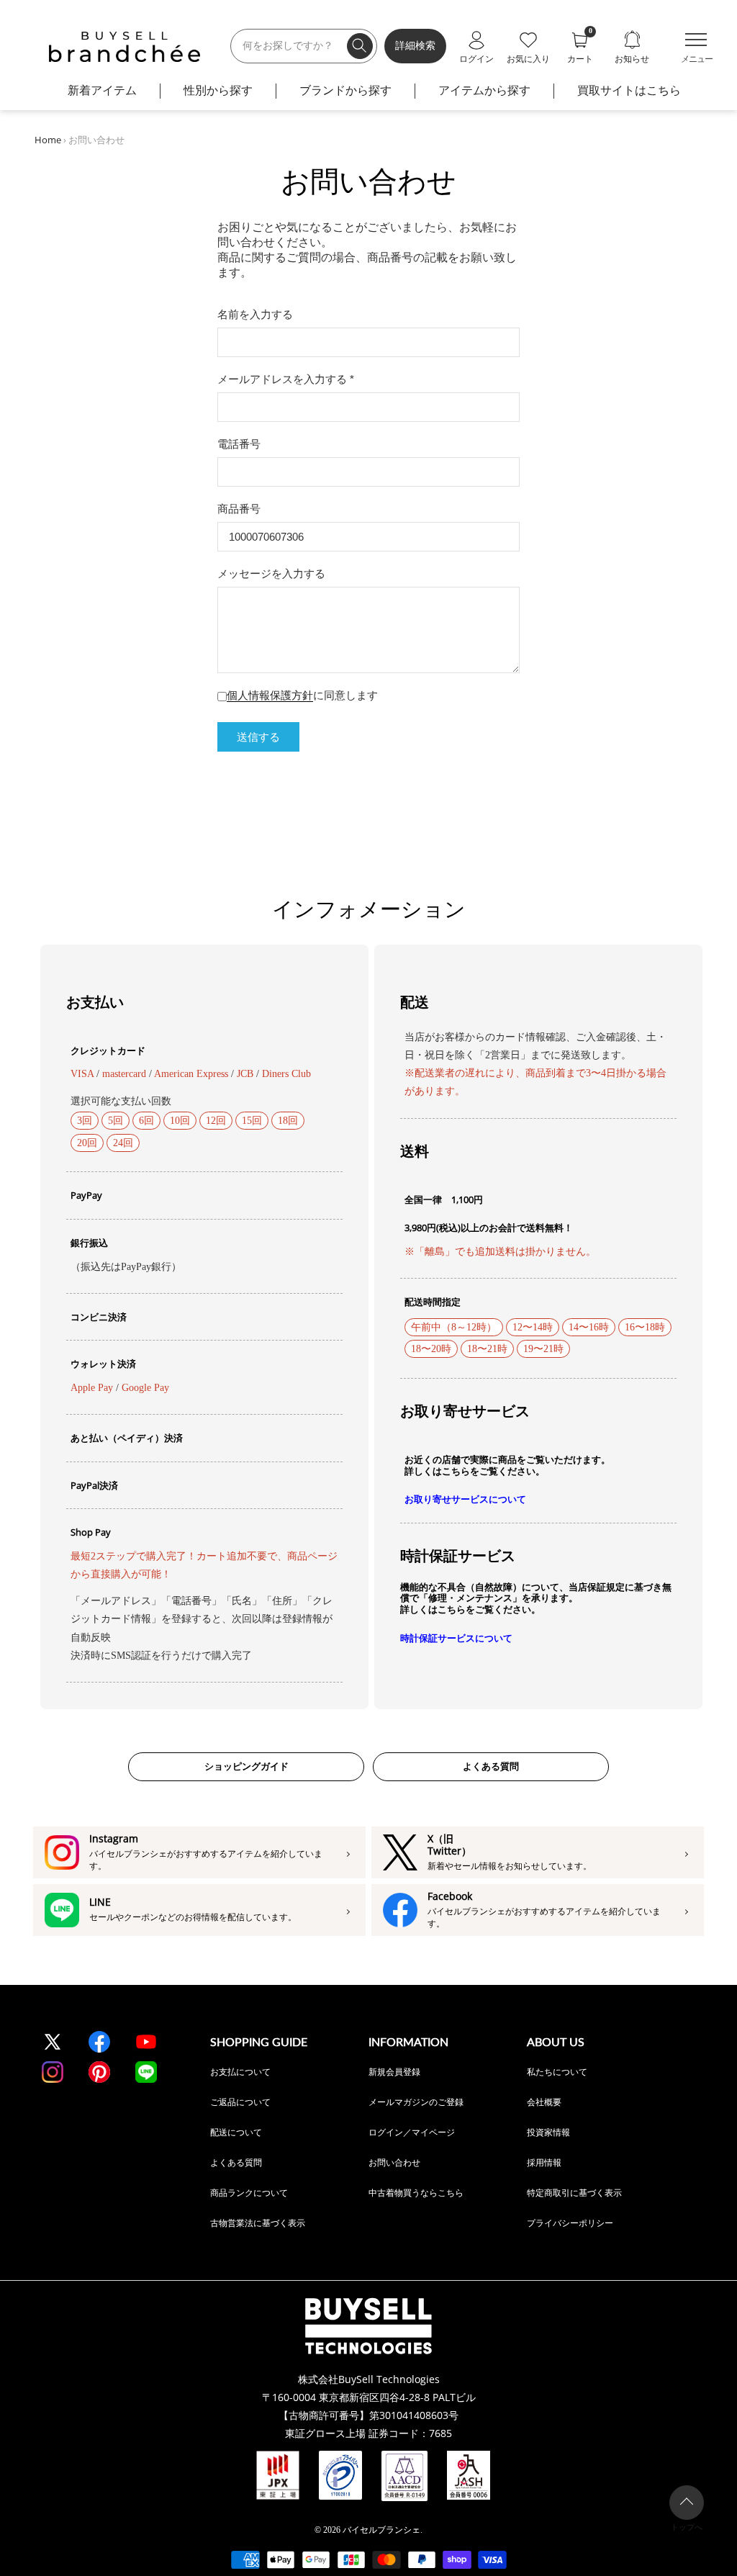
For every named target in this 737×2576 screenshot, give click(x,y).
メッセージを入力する (271, 573)
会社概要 (544, 2102)
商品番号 (239, 509)
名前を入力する (255, 314)
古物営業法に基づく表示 (258, 2223)
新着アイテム (102, 90)
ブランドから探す (345, 90)
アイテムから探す (484, 90)
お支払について (240, 2072)
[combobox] (304, 46)
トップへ (687, 2527)
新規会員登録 (394, 2072)
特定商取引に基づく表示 (574, 2193)
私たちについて (557, 2072)
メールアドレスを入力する (286, 379)
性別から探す (218, 90)
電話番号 (239, 444)
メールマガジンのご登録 (416, 2102)
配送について (236, 2132)
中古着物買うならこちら (416, 2193)
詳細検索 (415, 46)
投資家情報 (548, 2132)
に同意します (302, 695)
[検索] (360, 46)
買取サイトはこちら (629, 90)
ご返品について (240, 2102)
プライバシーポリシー (570, 2223)
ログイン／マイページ (412, 2132)
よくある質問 (491, 1766)
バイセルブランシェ (381, 2530)
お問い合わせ (394, 2162)
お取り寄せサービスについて (465, 1499)
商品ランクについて (249, 2193)
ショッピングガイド (247, 1766)
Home (48, 140)
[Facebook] (99, 2042)
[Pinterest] (99, 2072)
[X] (53, 2042)
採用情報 (544, 2162)
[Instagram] (53, 2072)
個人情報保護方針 (270, 695)
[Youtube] (146, 2042)
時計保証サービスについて (456, 1638)
